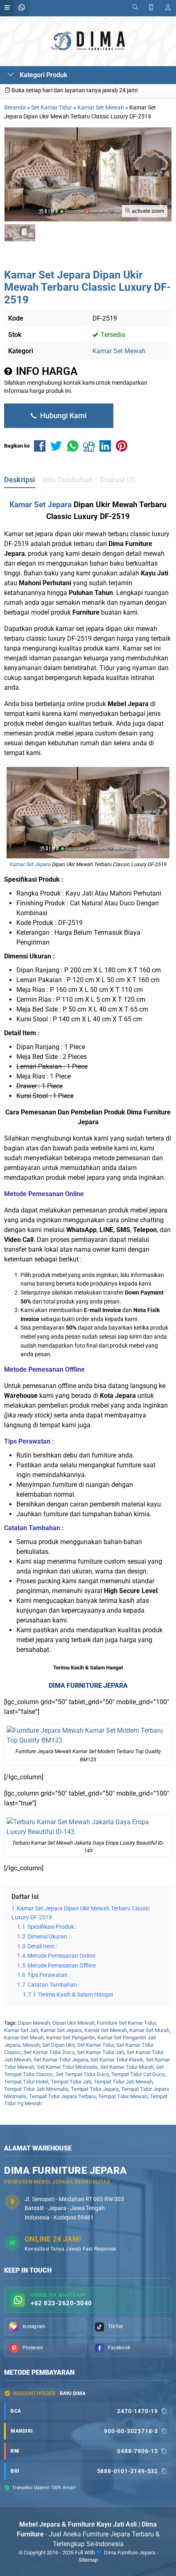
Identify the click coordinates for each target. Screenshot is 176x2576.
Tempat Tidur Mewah (123, 2096)
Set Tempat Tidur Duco (82, 2074)
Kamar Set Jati (21, 2030)
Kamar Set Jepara (41, 505)
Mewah (31, 2045)
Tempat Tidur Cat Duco (138, 2074)
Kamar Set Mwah (24, 2038)
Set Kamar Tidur (95, 2045)
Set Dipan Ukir (58, 2045)
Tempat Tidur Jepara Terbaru (62, 2096)
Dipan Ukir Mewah (73, 2023)
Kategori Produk (43, 75)
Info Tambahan (68, 480)
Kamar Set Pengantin (71, 2038)
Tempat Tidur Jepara (95, 2089)
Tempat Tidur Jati (71, 2082)
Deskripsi (20, 480)
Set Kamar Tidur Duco (49, 2052)
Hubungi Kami (63, 416)
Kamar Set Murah (149, 2030)
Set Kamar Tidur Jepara (61, 2060)
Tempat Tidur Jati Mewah (123, 2082)
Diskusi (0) (118, 480)
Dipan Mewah (34, 2023)
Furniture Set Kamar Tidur (126, 2023)
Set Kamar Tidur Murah (127, 2067)
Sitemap (88, 2560)
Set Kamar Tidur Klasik (117, 2060)
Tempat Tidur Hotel (26, 2082)
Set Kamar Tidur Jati (100, 2052)
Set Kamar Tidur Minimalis (67, 2067)
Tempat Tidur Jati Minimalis (36, 2089)
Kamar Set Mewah (119, 351)
